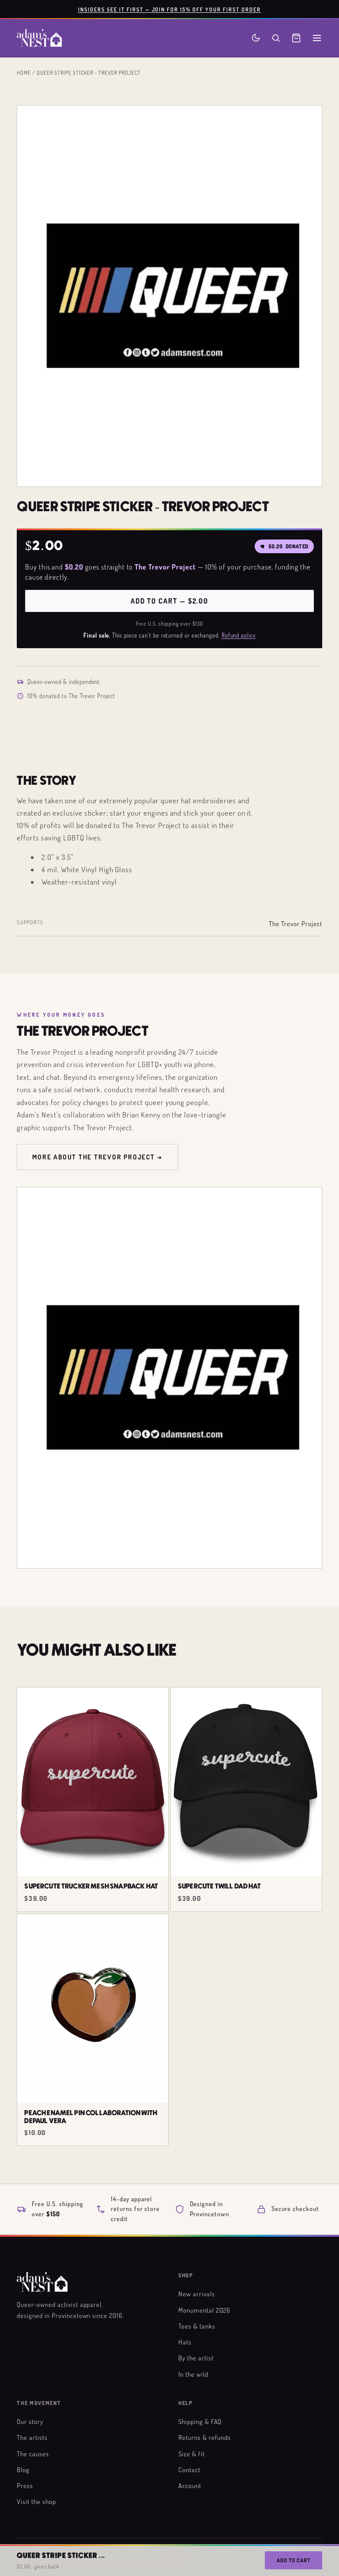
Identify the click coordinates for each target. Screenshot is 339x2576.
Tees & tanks (197, 2326)
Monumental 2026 (204, 2310)
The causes (33, 2454)
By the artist (196, 2358)
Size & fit (192, 2454)
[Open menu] (317, 38)
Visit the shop (36, 2501)
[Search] (276, 38)
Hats (185, 2342)
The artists (32, 2437)
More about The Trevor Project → (98, 1157)
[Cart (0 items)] (296, 38)
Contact (189, 2470)
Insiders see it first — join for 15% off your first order (170, 9)
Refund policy (239, 635)
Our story (30, 2421)
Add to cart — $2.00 (169, 601)
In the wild (193, 2374)
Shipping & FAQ (200, 2421)
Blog (23, 2470)
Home (24, 72)
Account (190, 2485)
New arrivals (197, 2294)
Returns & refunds (205, 2437)
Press (25, 2485)
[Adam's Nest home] (39, 38)
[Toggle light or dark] (256, 38)
